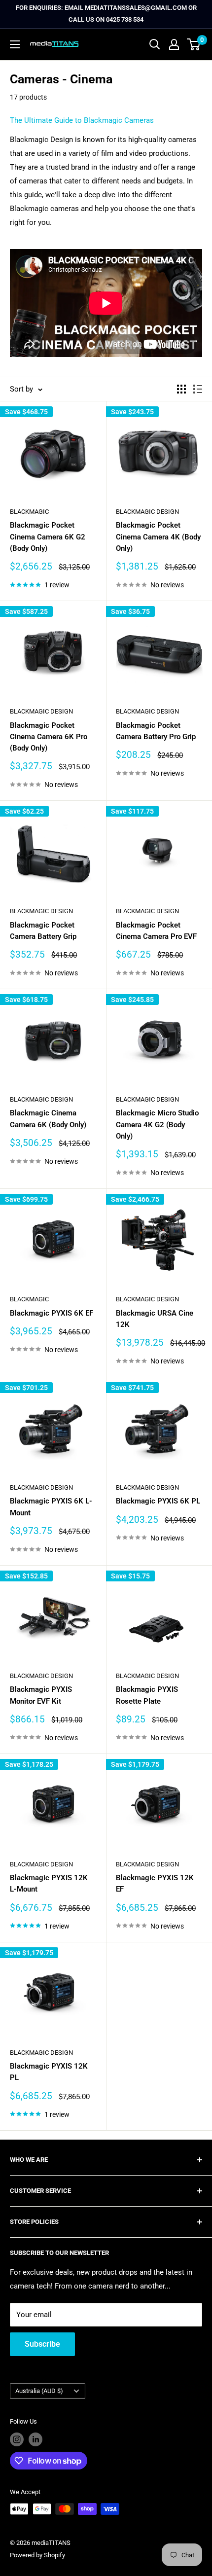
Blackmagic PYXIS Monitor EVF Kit (41, 1695)
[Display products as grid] (181, 389)
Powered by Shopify (37, 2555)
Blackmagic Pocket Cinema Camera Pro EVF (156, 931)
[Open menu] (15, 44)
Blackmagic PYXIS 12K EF (155, 1883)
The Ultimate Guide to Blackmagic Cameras (82, 120)
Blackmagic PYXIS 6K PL (158, 1501)
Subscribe (42, 2344)
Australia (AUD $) (39, 2391)
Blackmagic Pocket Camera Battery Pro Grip (156, 731)
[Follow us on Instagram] (17, 2439)
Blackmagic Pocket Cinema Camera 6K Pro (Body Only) (49, 737)
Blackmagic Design (147, 512)
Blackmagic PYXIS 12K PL (49, 2072)
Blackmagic (29, 512)
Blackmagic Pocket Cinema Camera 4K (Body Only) (158, 537)
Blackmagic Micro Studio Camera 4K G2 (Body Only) (157, 1125)
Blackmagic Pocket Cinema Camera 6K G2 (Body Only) (48, 537)
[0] (194, 44)
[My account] (174, 44)
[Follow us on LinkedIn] (35, 2439)
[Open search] (155, 44)
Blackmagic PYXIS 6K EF (52, 1313)
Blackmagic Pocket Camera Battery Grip (43, 931)
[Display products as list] (198, 389)
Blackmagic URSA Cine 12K (155, 1319)
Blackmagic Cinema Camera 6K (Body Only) (48, 1119)
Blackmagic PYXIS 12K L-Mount (49, 1883)
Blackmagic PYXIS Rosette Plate (147, 1695)
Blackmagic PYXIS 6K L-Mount (51, 1507)
